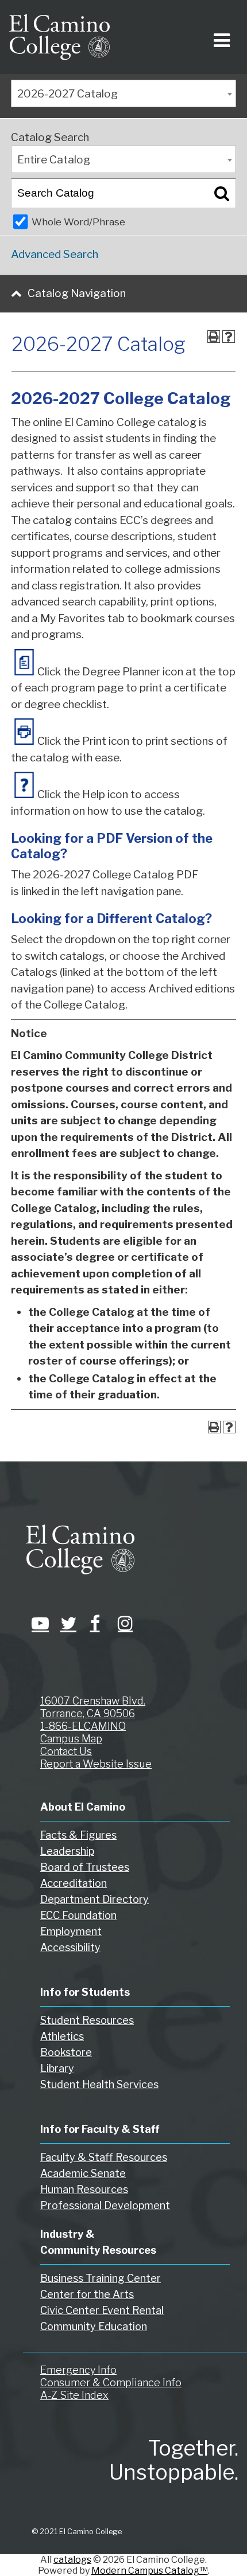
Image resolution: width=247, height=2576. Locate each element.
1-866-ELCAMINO (83, 1726)
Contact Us (66, 1751)
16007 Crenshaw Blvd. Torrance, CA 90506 (93, 1707)
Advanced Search (55, 254)
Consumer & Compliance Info (111, 2382)
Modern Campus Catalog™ (150, 2571)
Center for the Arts (87, 2294)
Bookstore (66, 2052)
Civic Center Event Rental (102, 2310)
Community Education (94, 2326)
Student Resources (87, 2020)
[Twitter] (66, 1623)
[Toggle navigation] (220, 37)
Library (57, 2068)
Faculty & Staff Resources (104, 2157)
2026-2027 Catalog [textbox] (67, 94)
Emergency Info (78, 2370)
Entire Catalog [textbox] (54, 160)
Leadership (67, 1851)
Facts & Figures (78, 1835)
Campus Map (71, 1739)
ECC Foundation (78, 1915)
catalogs (72, 2560)
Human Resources (84, 2189)
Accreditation (74, 1883)
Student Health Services (99, 2084)
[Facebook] (95, 1623)
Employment (71, 1931)
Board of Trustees (85, 1867)
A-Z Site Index (74, 2395)
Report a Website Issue (96, 1764)
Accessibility (70, 1947)
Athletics (62, 2036)
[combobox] (123, 93)
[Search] (222, 193)
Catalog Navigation (77, 293)
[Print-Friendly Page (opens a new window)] (214, 337)
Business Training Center (101, 2278)
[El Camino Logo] (59, 37)
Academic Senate (83, 2173)
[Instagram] (123, 1623)
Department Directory (94, 1899)
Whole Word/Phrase (78, 222)
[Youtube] (37, 1623)
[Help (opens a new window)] (229, 337)
